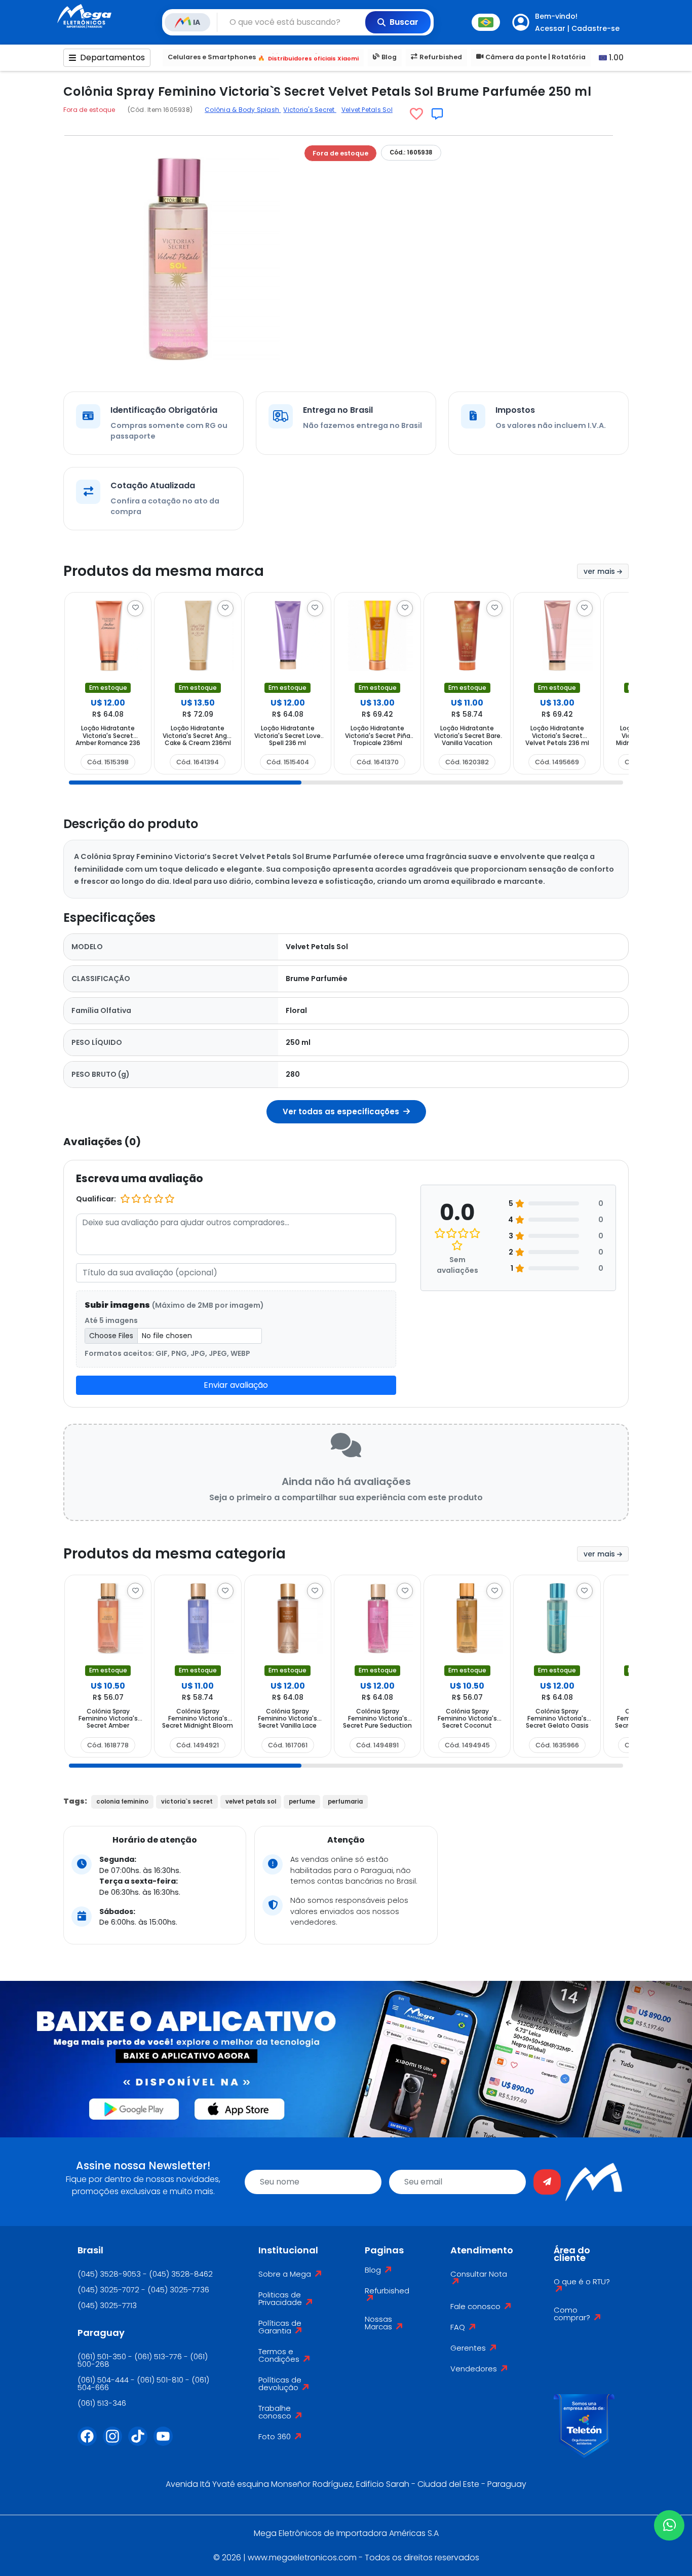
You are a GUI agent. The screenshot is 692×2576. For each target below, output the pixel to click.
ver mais (600, 571)
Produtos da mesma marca (164, 571)
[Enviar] (547, 2182)
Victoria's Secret (310, 110)
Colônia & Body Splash (243, 110)
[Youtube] (166, 2442)
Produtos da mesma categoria (175, 1554)
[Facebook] (90, 2442)
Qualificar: (96, 1199)
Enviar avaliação (236, 1385)
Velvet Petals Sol (367, 110)
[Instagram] (116, 2442)
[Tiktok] (141, 2442)
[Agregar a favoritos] (416, 114)
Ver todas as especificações (342, 1111)
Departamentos (112, 57)
